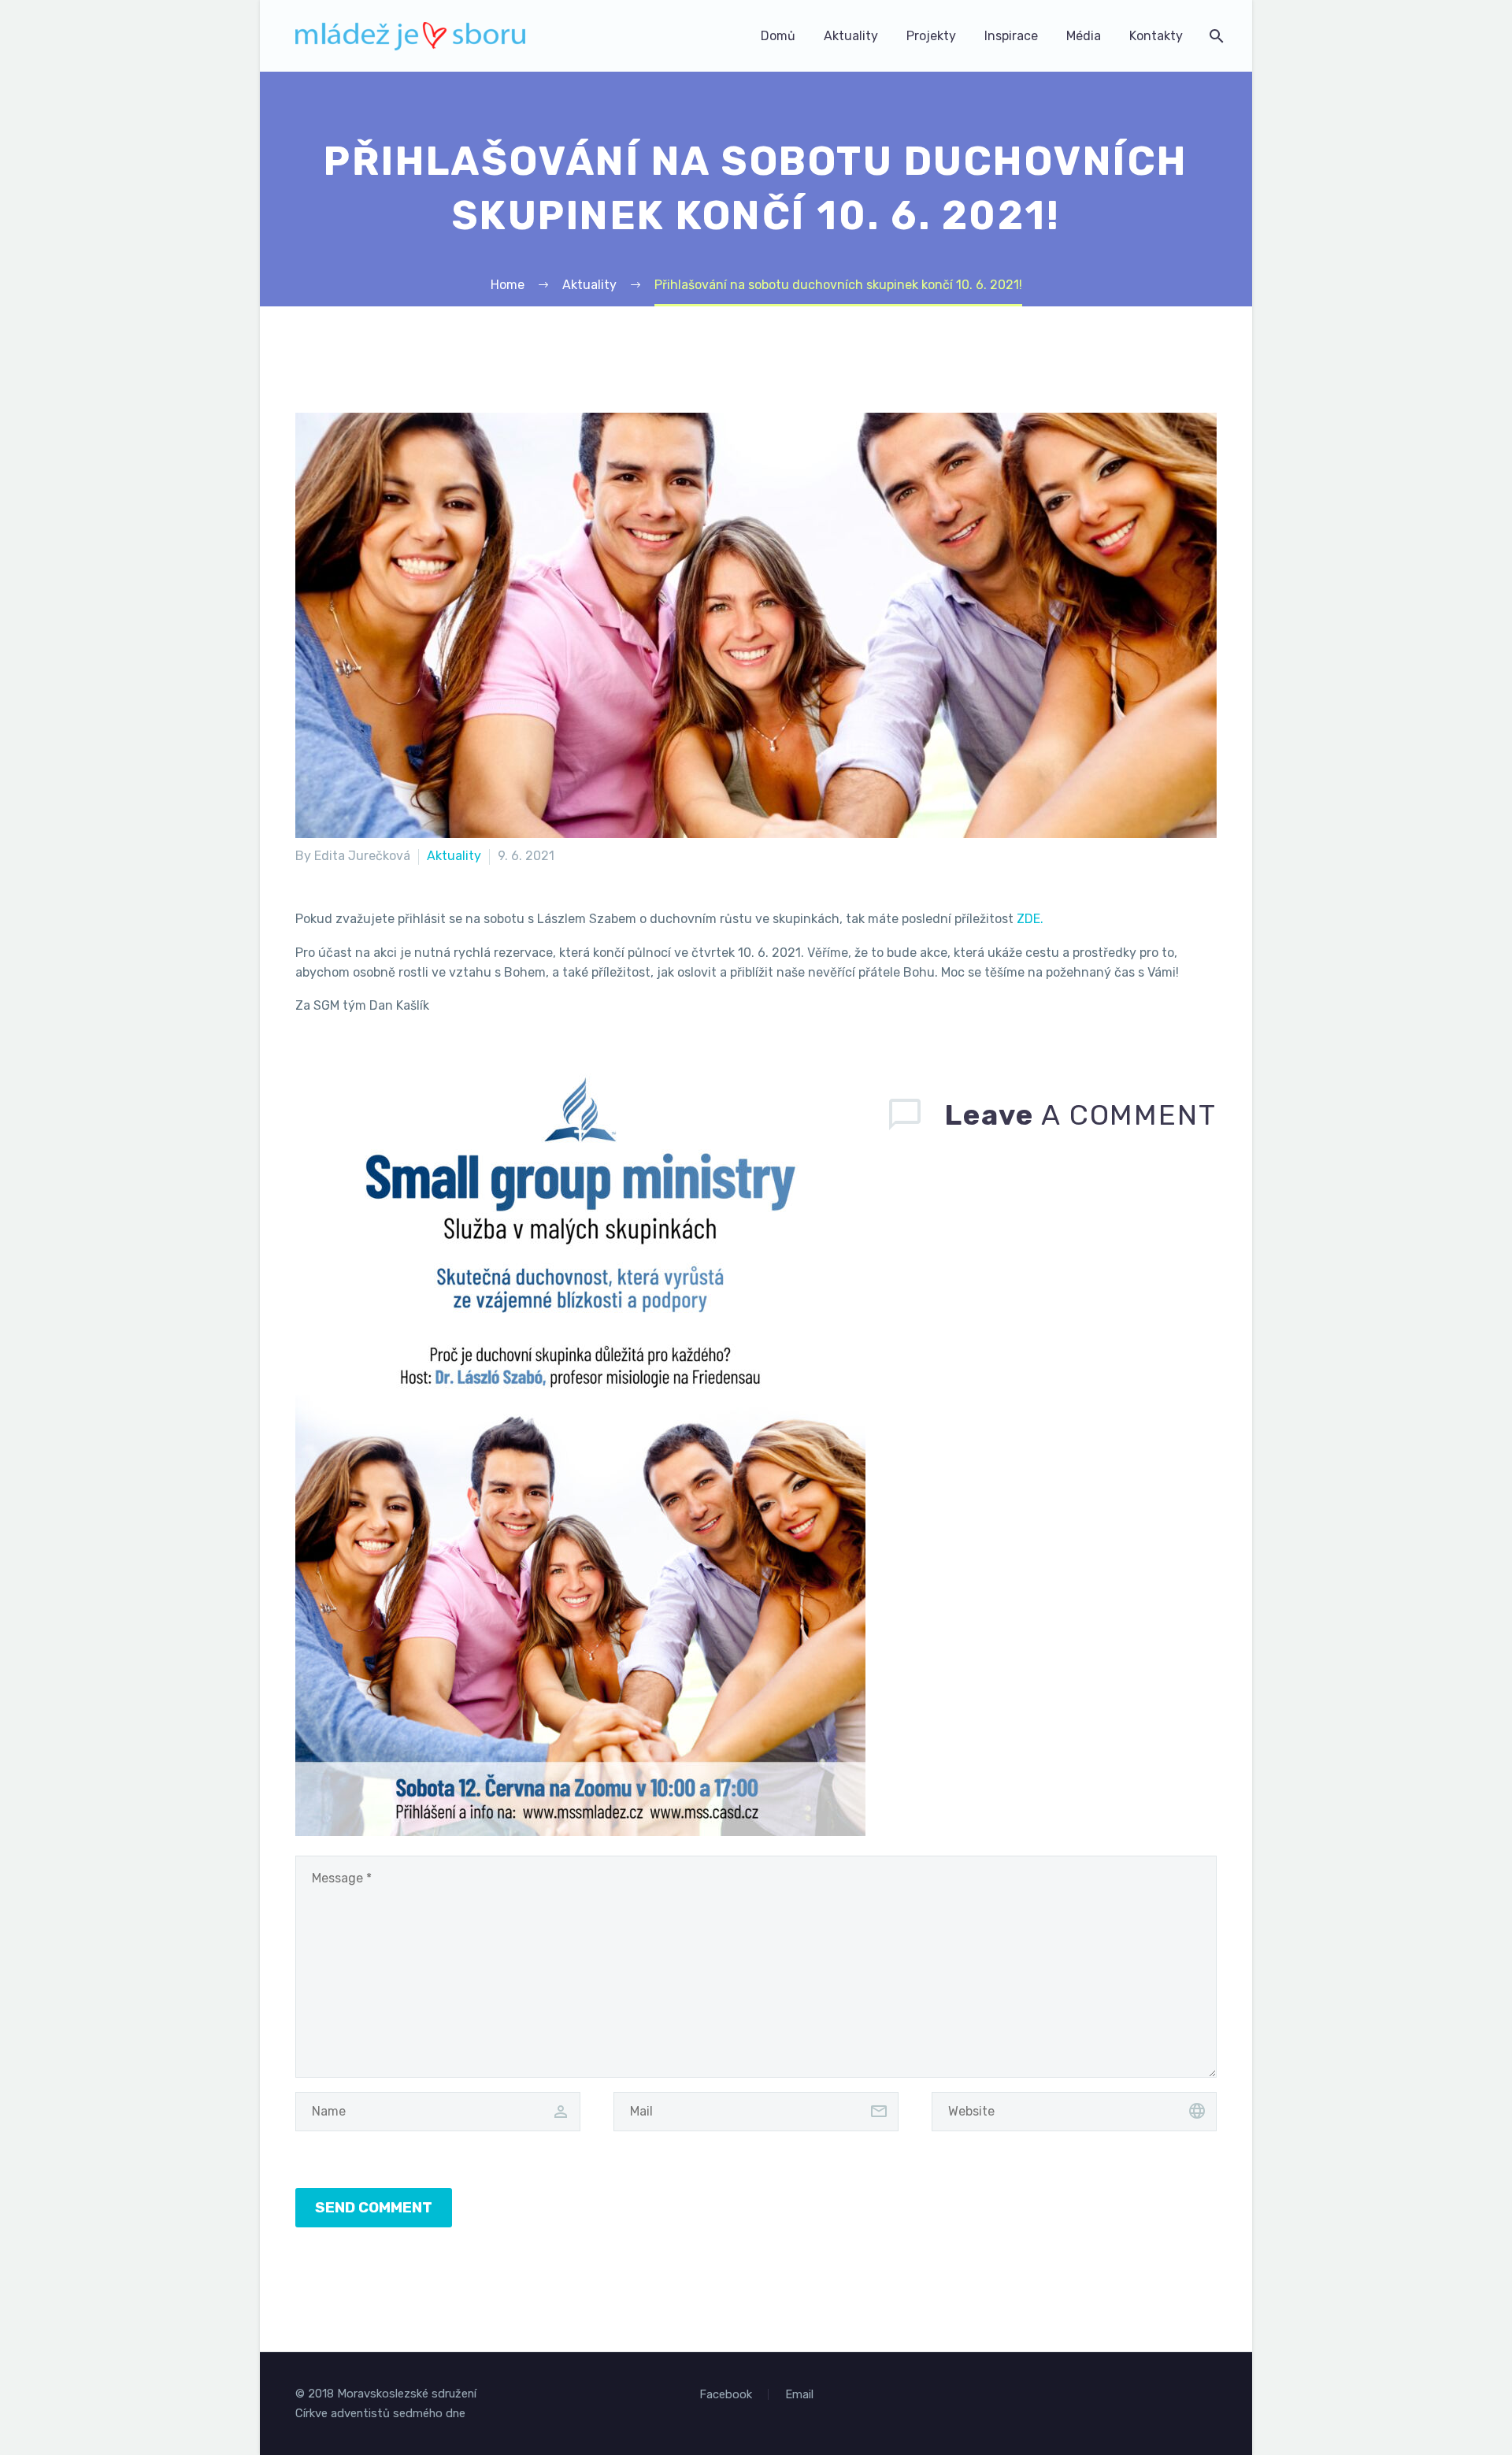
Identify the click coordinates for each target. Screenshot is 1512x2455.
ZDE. (1030, 919)
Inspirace (1011, 36)
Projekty (931, 36)
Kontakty (1156, 36)
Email (799, 2395)
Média (1084, 36)
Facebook (726, 2395)
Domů (778, 36)
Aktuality (851, 36)
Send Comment (374, 2207)
